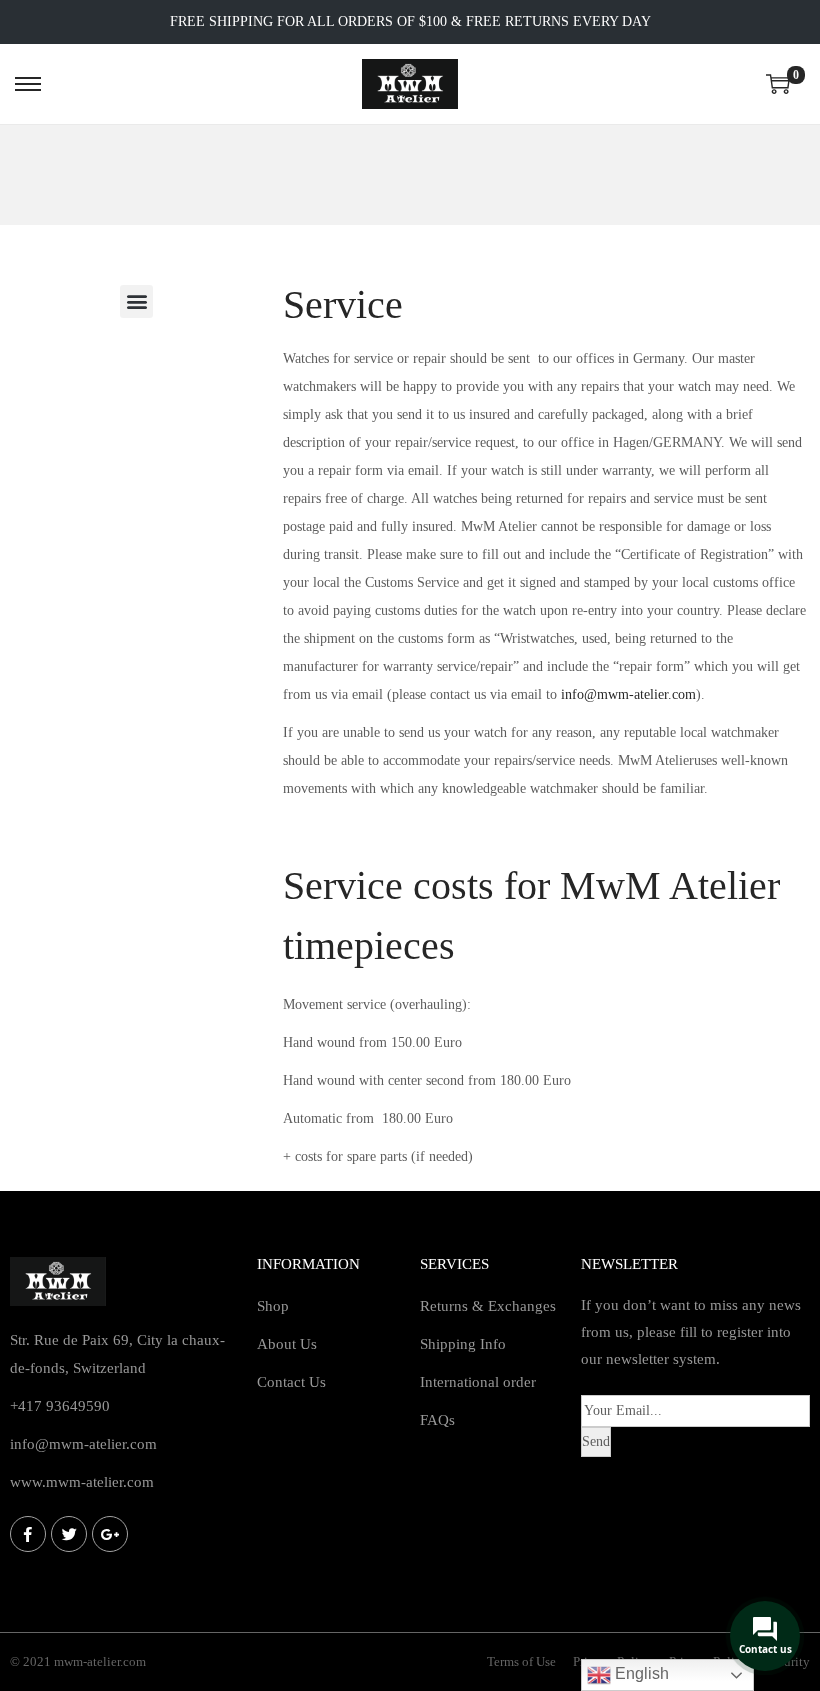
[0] (778, 84)
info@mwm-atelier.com (628, 694)
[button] (136, 301)
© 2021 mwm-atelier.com (78, 1661)
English (640, 1673)
